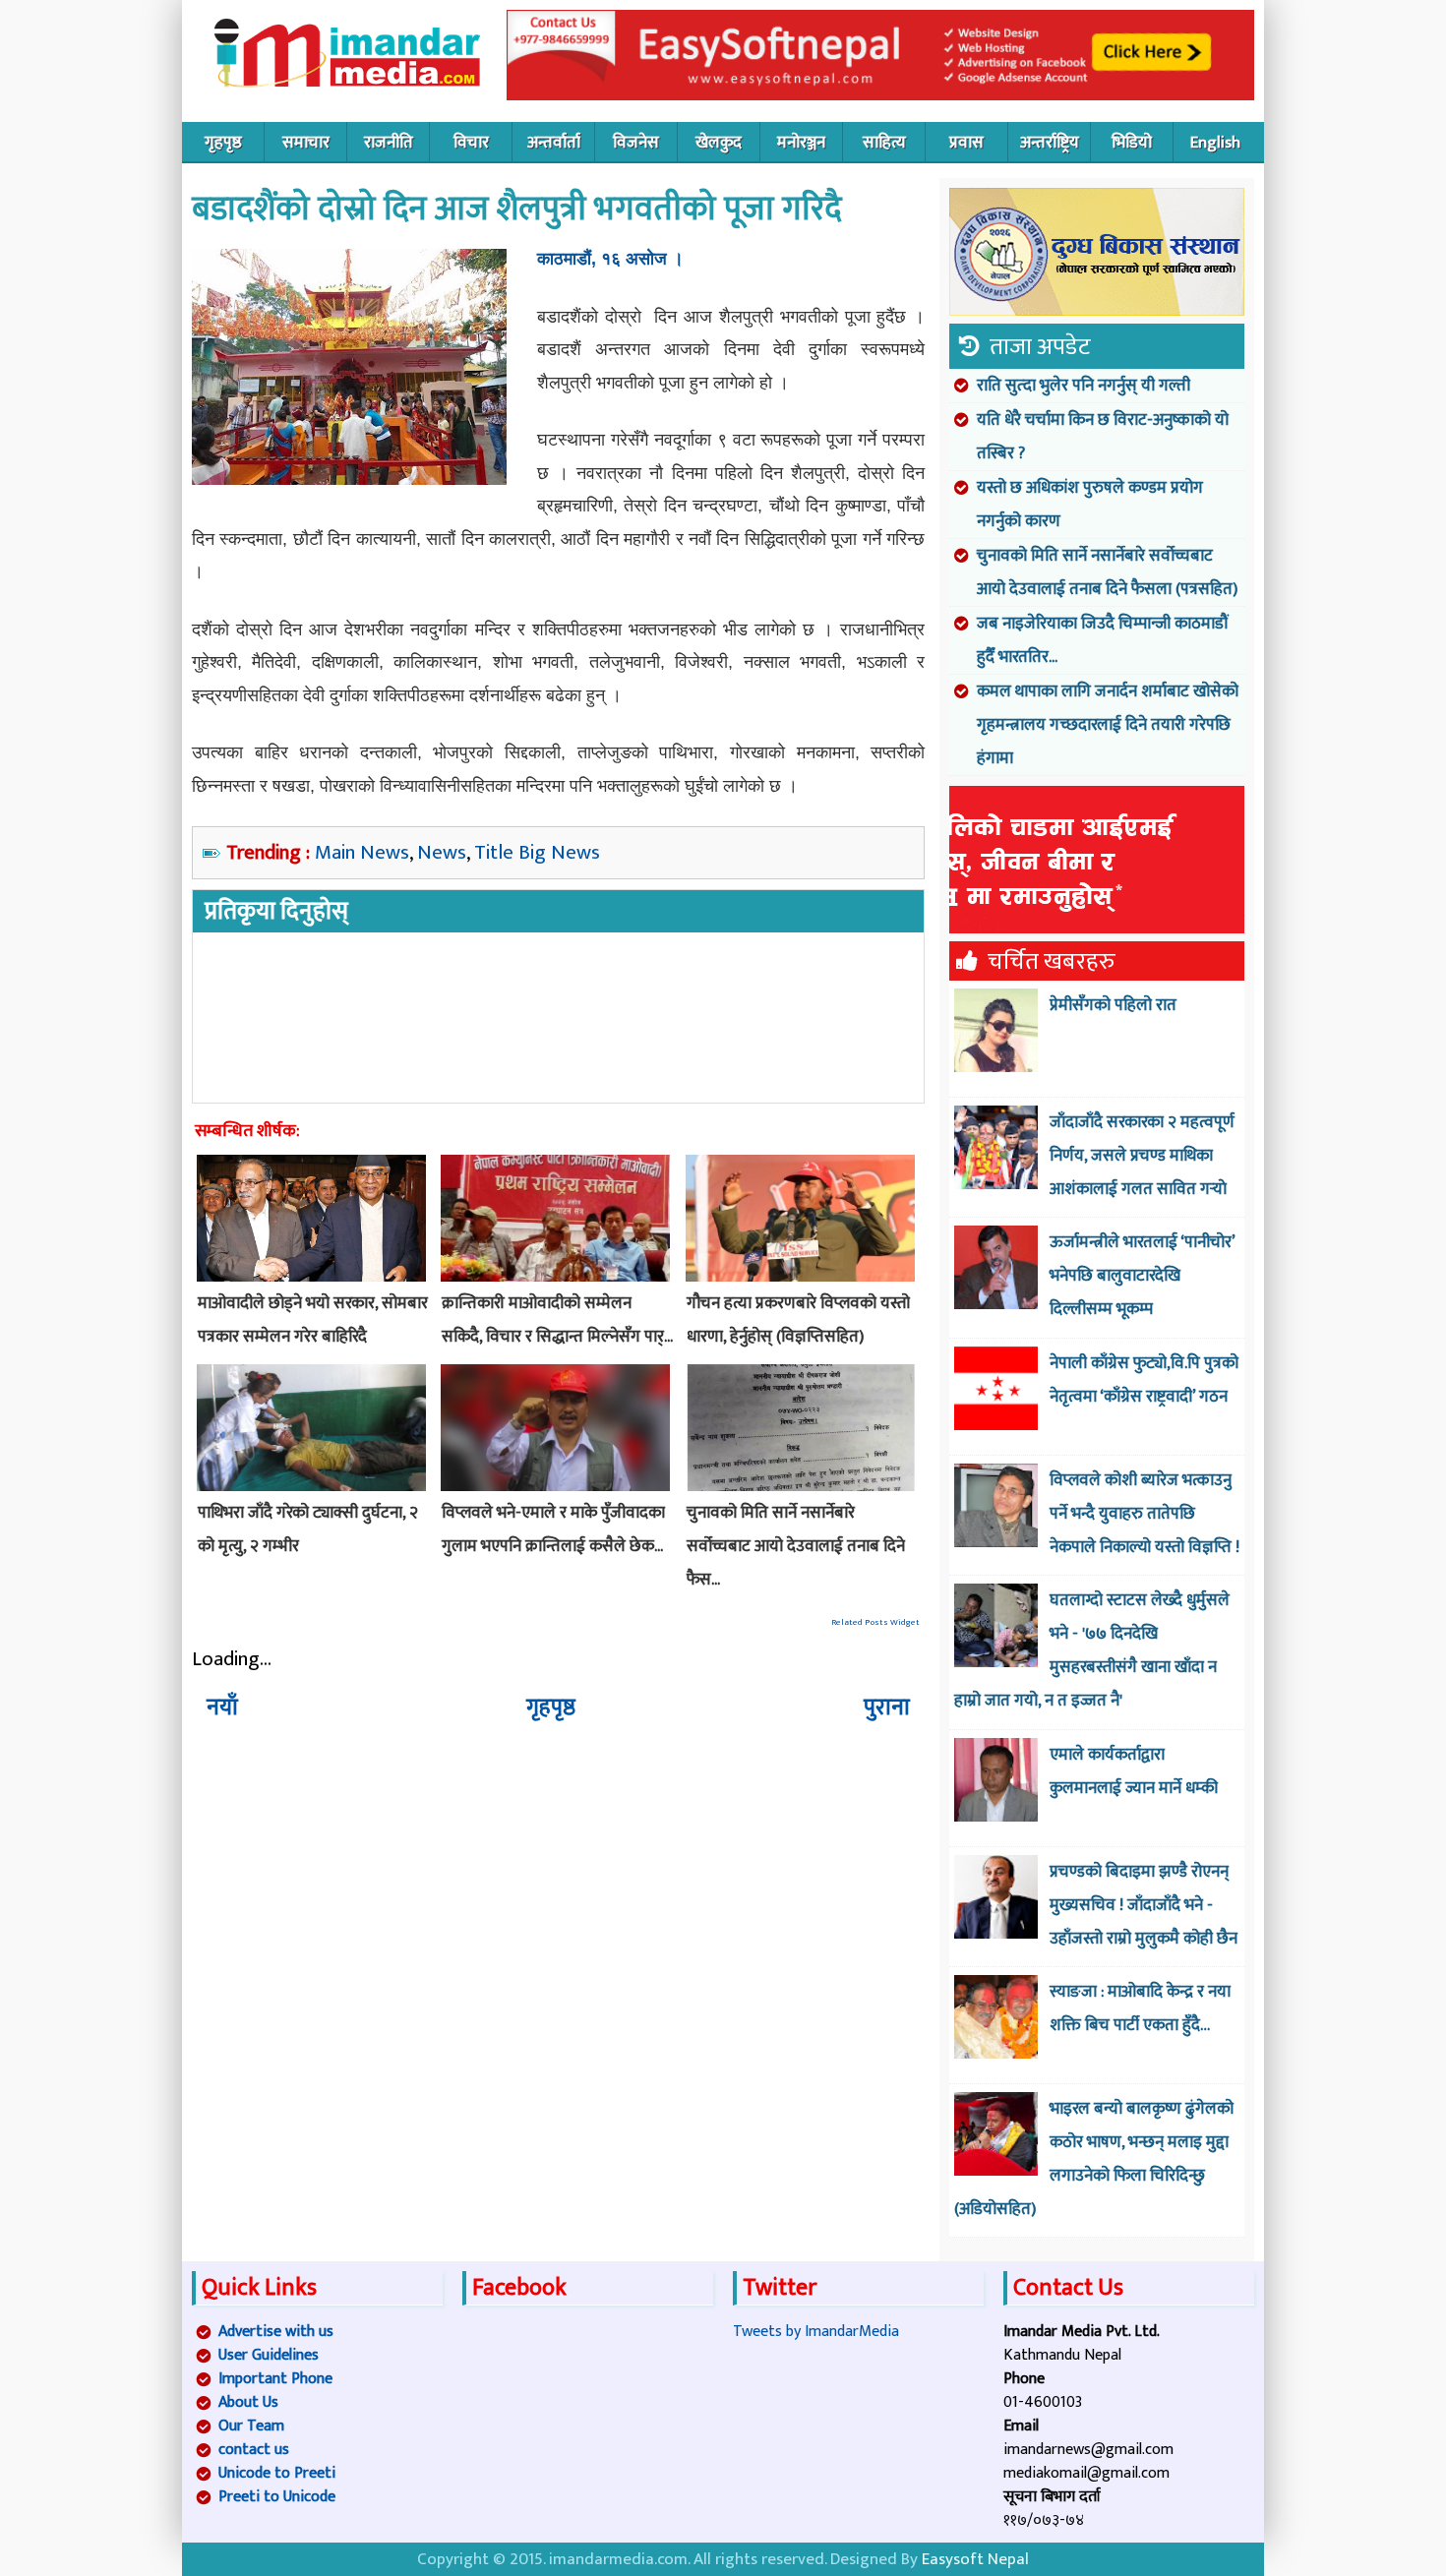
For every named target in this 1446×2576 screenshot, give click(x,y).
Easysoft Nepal (975, 2559)
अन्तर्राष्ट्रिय (1050, 143)
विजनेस (636, 143)
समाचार (306, 143)
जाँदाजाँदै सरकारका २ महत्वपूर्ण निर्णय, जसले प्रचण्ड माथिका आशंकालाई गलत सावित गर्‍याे (1142, 1156)
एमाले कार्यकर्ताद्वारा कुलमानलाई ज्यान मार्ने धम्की (1134, 1771)
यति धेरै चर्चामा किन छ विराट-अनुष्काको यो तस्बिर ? (1103, 437)
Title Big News (537, 852)
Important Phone (275, 2379)
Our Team (251, 2426)
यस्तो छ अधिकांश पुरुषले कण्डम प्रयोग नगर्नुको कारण (1090, 505)
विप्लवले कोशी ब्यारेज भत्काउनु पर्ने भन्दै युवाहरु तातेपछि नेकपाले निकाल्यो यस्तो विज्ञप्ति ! (1145, 1514)
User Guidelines (269, 2355)
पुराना (887, 1707)
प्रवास (966, 143)
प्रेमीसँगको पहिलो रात (1113, 1005)
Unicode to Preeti (277, 2473)
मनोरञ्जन (801, 143)
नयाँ (222, 1707)
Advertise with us (276, 2332)
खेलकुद (719, 143)
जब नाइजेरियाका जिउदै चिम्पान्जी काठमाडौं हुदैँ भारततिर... (1103, 640)
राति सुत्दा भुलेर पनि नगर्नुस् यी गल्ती (1084, 386)
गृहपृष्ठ (223, 143)
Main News (362, 852)
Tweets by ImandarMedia (816, 2332)
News (442, 852)
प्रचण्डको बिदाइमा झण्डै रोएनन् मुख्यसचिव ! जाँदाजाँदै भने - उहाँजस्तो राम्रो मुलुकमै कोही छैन (1144, 1905)
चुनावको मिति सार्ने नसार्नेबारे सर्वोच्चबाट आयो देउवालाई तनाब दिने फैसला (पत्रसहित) (1107, 572)
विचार (471, 143)
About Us (248, 2402)
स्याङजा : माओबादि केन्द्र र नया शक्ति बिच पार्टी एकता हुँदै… (1140, 2008)
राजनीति (389, 143)
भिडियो (1132, 143)
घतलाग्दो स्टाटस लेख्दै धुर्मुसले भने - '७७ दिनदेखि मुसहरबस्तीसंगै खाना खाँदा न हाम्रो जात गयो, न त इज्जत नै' (1092, 1650)
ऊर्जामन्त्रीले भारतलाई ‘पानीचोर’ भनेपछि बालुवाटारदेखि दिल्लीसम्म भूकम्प (1142, 1276)
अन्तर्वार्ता (554, 143)
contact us (254, 2450)
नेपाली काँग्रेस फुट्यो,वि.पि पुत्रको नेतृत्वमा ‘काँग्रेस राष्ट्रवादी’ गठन (1144, 1380)
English (1215, 143)
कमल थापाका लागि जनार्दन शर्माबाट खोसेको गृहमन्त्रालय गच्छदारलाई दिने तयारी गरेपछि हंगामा (1108, 725)
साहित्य (884, 143)
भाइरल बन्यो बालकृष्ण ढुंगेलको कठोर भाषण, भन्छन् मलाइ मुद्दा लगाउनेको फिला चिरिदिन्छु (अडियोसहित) (1094, 2159)
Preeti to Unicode (277, 2497)
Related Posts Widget (875, 1622)
